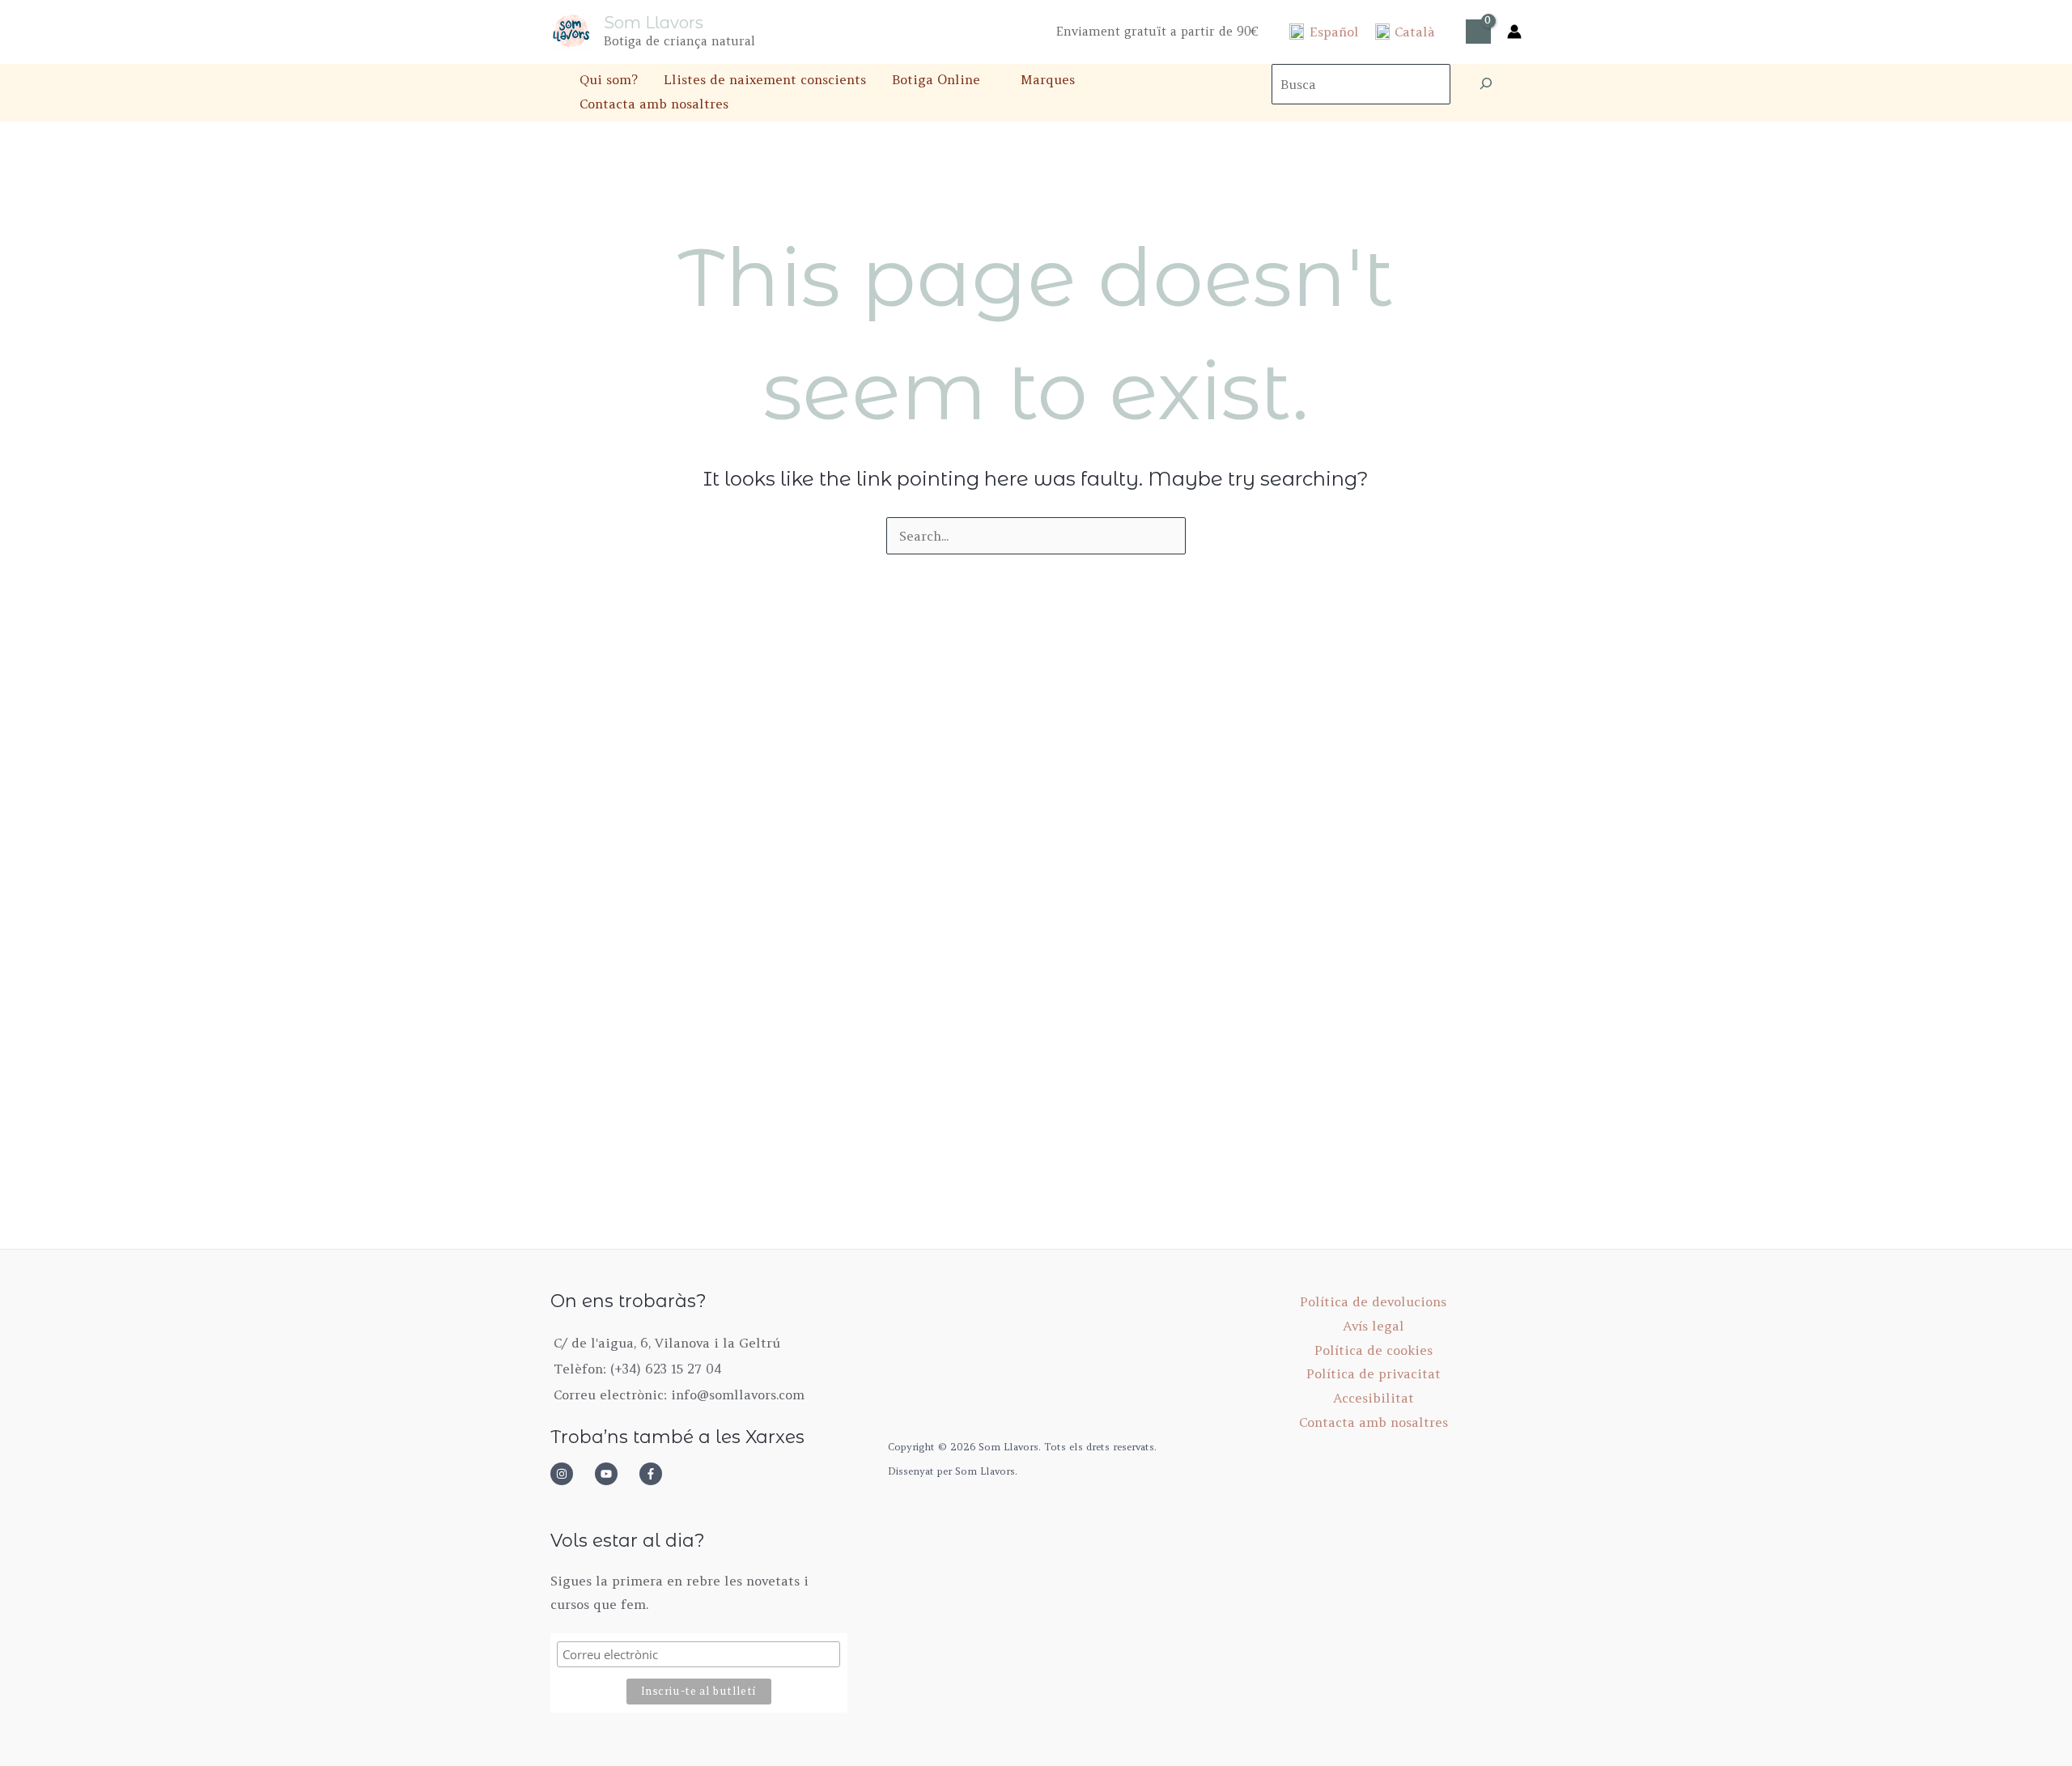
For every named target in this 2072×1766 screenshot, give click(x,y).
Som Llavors (654, 23)
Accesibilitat (1374, 1398)
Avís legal (1374, 1326)
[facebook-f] (656, 1474)
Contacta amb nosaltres (654, 104)
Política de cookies (1374, 1350)
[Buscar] (1486, 84)
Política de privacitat (1374, 1373)
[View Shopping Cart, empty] (1478, 32)
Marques (1048, 79)
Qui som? (609, 79)
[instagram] (571, 1474)
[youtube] (615, 1474)
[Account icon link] (1514, 32)
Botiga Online (936, 79)
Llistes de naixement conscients (765, 79)
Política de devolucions (1373, 1301)
